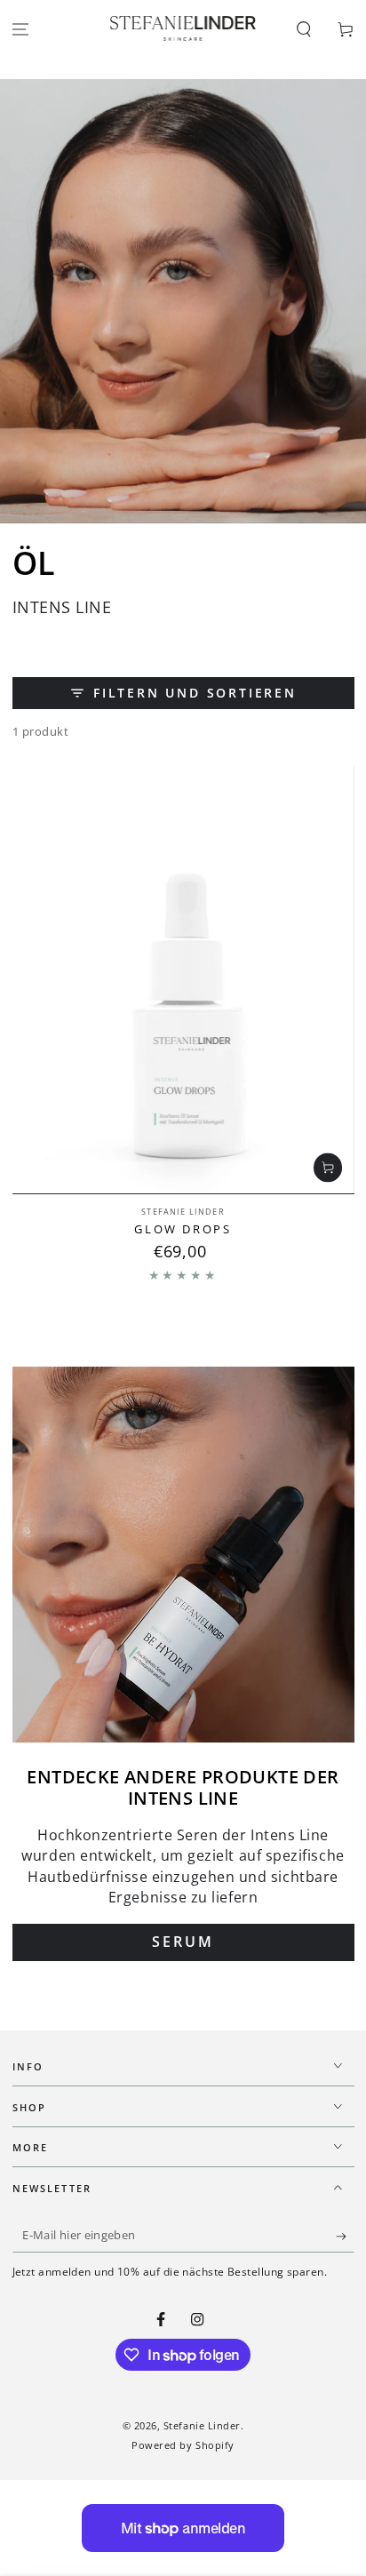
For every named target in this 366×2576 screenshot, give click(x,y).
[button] (303, 29)
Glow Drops (183, 1229)
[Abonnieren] (345, 2237)
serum (183, 1942)
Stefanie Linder (202, 2425)
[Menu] (21, 29)
